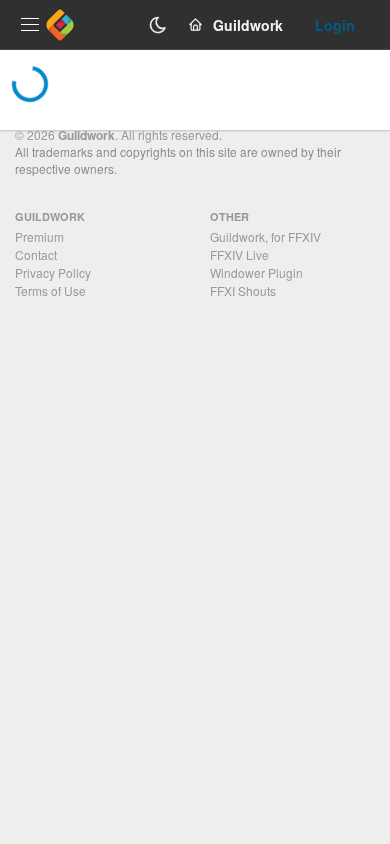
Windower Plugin (256, 272)
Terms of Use (50, 290)
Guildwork (86, 135)
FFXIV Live (239, 254)
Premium (39, 236)
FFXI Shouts (243, 290)
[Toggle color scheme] (158, 25)
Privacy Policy (53, 272)
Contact (36, 254)
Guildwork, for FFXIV (265, 236)
